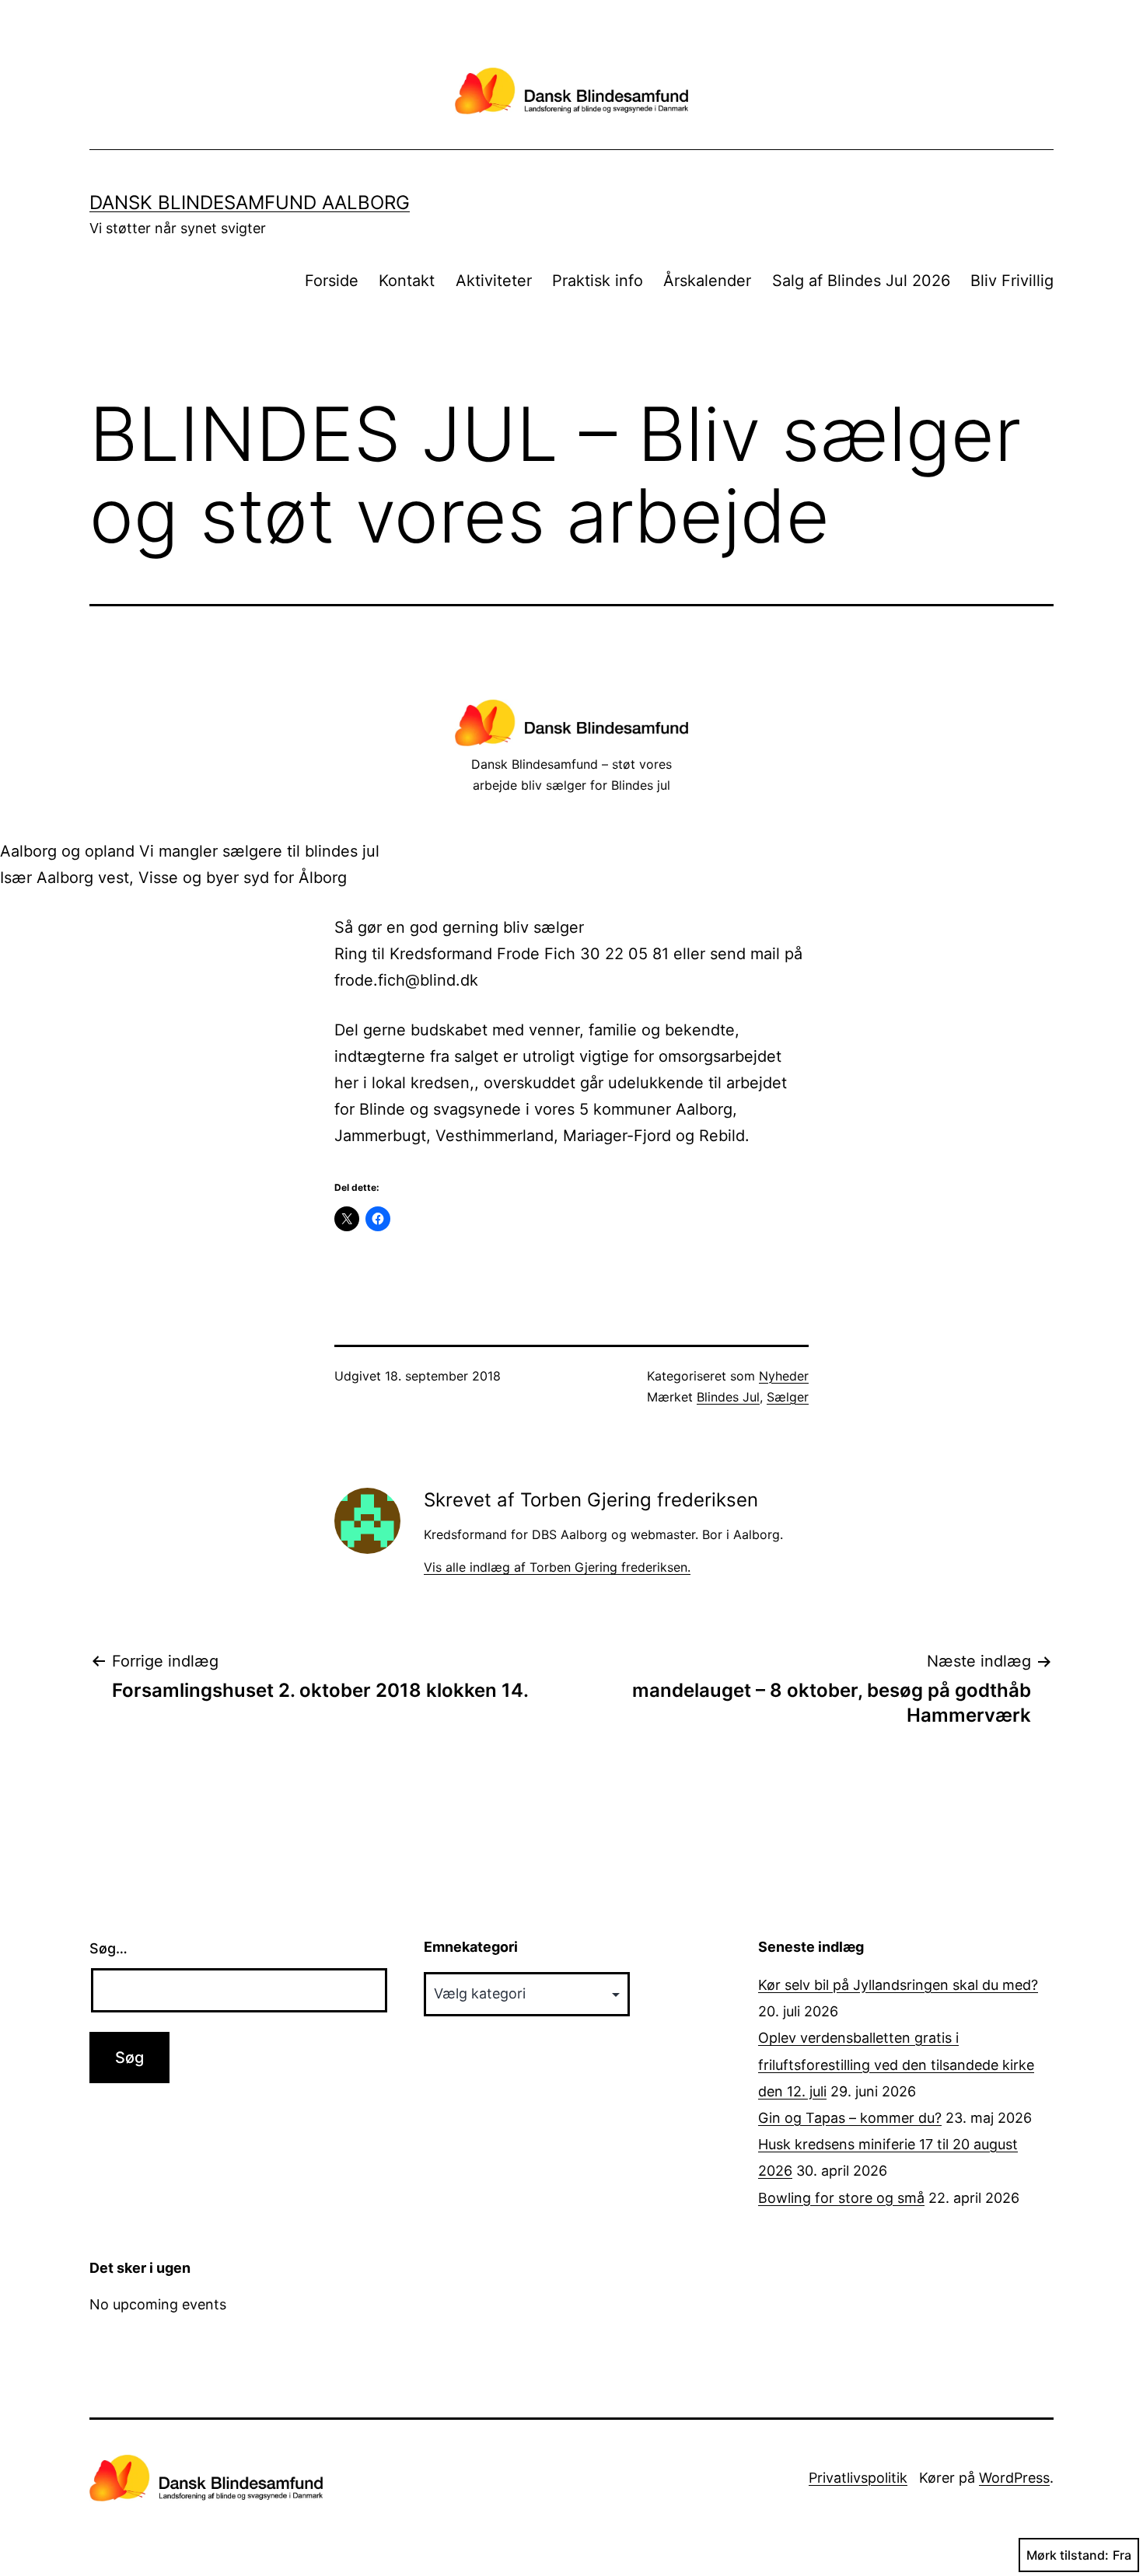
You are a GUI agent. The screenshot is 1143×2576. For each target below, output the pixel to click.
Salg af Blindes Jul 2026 (861, 281)
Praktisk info (598, 281)
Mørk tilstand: (1068, 2555)
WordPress (1014, 2478)
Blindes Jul (728, 1397)
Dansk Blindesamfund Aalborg (250, 202)
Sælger (788, 1397)
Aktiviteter (494, 281)
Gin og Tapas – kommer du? (850, 2118)
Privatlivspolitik (858, 2478)
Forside (332, 281)
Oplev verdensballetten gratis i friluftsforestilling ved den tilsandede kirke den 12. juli (896, 2064)
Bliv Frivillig (1012, 281)
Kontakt (407, 281)
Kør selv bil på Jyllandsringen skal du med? (898, 1985)
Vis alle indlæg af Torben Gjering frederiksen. (557, 1567)
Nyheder (784, 1376)
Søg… (108, 1948)
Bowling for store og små (841, 2198)
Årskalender (707, 281)
